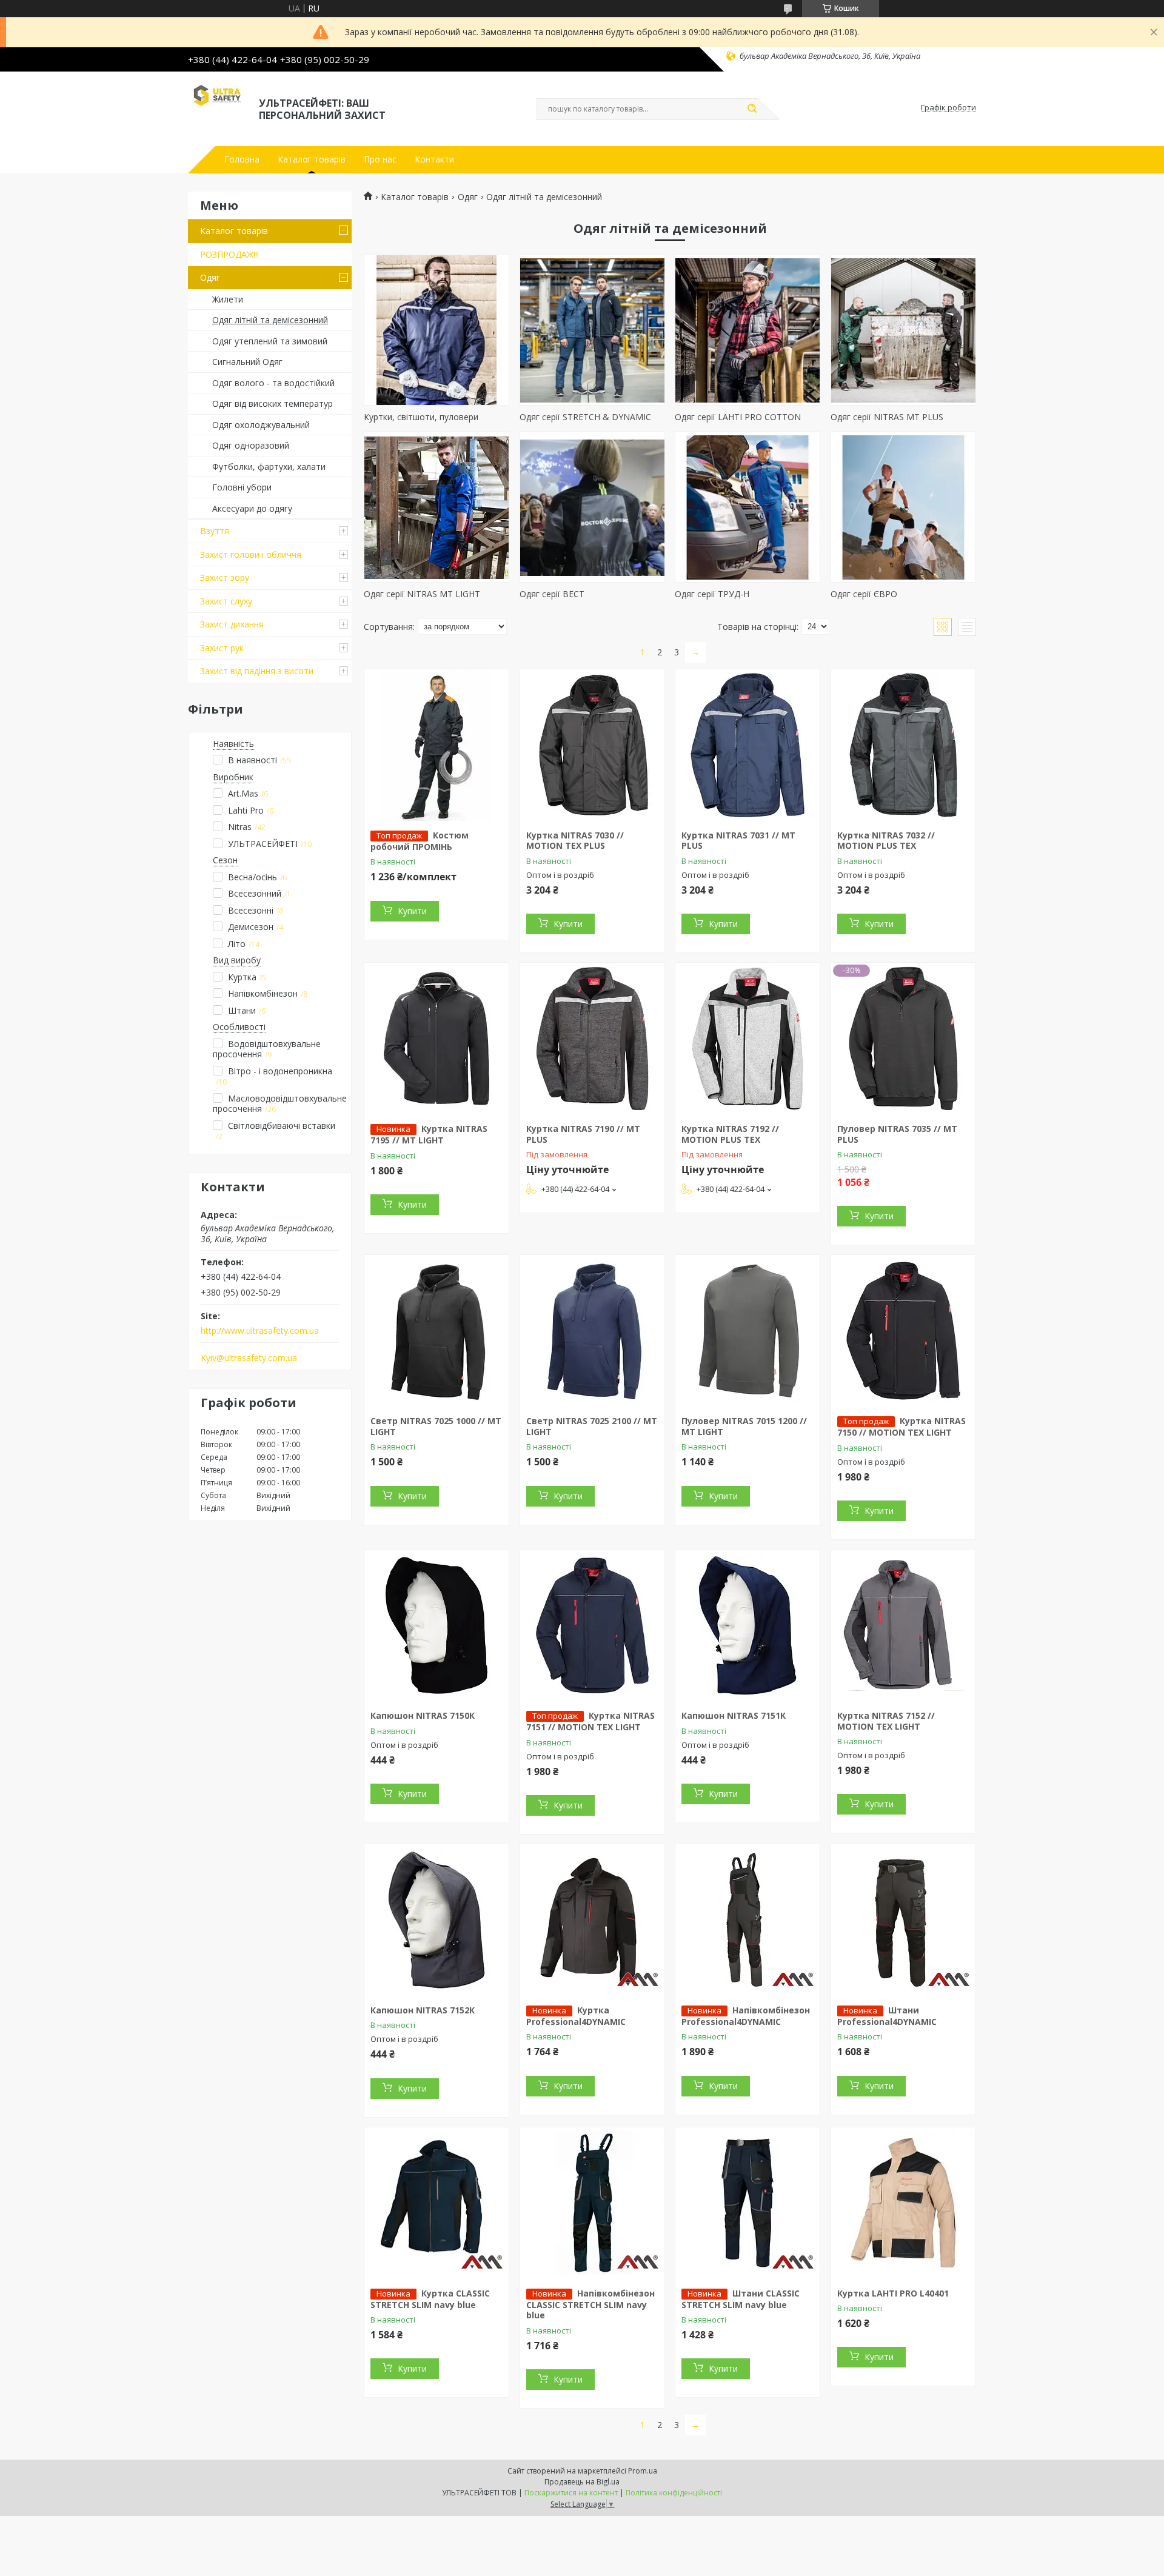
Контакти (434, 159)
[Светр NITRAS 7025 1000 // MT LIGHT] (436, 1331)
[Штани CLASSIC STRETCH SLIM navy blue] (748, 2203)
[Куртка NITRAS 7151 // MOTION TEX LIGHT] (592, 1625)
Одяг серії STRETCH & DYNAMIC (585, 417)
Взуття (215, 531)
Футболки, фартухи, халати (269, 467)
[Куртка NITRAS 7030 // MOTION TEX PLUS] (592, 745)
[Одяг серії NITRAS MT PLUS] (903, 330)
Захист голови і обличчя (251, 554)
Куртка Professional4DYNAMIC (576, 2016)
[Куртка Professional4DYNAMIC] (592, 1920)
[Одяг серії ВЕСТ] (592, 507)
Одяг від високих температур (273, 403)
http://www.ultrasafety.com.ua (260, 1331)
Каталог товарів (312, 159)
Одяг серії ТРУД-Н (712, 594)
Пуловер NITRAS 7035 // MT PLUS (897, 1134)
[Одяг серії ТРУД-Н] (748, 507)
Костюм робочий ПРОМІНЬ (420, 841)
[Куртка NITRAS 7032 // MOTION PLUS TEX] (903, 745)
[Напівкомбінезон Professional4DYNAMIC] (748, 1920)
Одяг (210, 277)
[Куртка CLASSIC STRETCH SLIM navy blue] (436, 2203)
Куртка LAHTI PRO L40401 (893, 2293)
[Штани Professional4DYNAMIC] (903, 1920)
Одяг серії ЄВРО (864, 594)
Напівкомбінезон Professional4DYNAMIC (746, 2016)
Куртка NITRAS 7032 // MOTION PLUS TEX (886, 841)
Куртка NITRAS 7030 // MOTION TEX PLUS (575, 841)
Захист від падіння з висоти (257, 671)
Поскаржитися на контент (571, 2493)
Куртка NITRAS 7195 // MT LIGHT (429, 1134)
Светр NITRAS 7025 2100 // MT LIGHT (592, 1426)
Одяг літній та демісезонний (270, 320)
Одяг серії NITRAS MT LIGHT (422, 594)
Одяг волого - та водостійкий (273, 383)
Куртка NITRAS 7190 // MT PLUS (583, 1134)
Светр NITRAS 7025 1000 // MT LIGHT (436, 1426)
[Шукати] (752, 109)
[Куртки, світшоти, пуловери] (436, 330)
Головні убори (242, 487)
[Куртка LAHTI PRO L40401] (903, 2203)
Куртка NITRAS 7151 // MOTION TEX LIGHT (590, 1721)
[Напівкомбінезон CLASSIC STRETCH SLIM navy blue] (592, 2203)
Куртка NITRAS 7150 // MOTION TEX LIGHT (901, 1427)
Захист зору (225, 577)
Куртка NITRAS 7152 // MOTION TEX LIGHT (886, 1721)
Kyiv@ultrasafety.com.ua (249, 1358)
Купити (412, 911)
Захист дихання (232, 624)
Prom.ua (643, 2471)
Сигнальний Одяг (247, 362)
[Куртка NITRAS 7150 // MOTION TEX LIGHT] (903, 1331)
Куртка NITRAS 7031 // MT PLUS (738, 841)
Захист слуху (226, 601)
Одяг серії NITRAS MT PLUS (887, 417)
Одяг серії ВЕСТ (552, 594)
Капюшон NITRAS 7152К (423, 2010)
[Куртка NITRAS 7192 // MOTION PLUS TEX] (748, 1039)
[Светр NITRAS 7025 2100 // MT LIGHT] (592, 1331)
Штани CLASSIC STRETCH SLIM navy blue (741, 2299)
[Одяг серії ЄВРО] (903, 507)
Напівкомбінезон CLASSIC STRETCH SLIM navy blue (590, 2304)
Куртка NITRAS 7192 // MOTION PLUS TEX (730, 1134)
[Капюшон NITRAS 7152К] (436, 1920)
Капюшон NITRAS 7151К (734, 1715)
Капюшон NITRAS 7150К (423, 1715)
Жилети (228, 299)
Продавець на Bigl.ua (582, 2482)
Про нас (380, 159)
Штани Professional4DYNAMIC (887, 2016)
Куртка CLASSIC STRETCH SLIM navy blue (430, 2299)
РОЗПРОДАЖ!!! (229, 254)
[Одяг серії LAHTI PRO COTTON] (748, 330)
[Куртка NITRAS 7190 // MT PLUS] (592, 1039)
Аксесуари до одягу (252, 508)
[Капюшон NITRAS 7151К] (748, 1625)
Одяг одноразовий (251, 445)
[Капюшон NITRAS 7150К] (436, 1625)
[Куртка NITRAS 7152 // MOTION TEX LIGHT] (903, 1625)
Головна (242, 159)
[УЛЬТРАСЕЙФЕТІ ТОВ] (218, 108)
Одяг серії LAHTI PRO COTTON (738, 417)
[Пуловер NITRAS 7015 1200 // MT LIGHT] (748, 1331)
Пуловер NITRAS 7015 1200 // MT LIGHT (744, 1426)
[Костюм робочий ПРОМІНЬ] (436, 745)
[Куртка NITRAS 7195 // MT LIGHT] (436, 1039)
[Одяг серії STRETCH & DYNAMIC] (592, 330)
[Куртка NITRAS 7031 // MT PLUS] (748, 745)
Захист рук (222, 648)
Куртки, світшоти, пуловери (421, 417)
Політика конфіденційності (674, 2493)
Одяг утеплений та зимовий (270, 341)
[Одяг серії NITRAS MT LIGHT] (436, 507)
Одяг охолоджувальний (261, 425)
